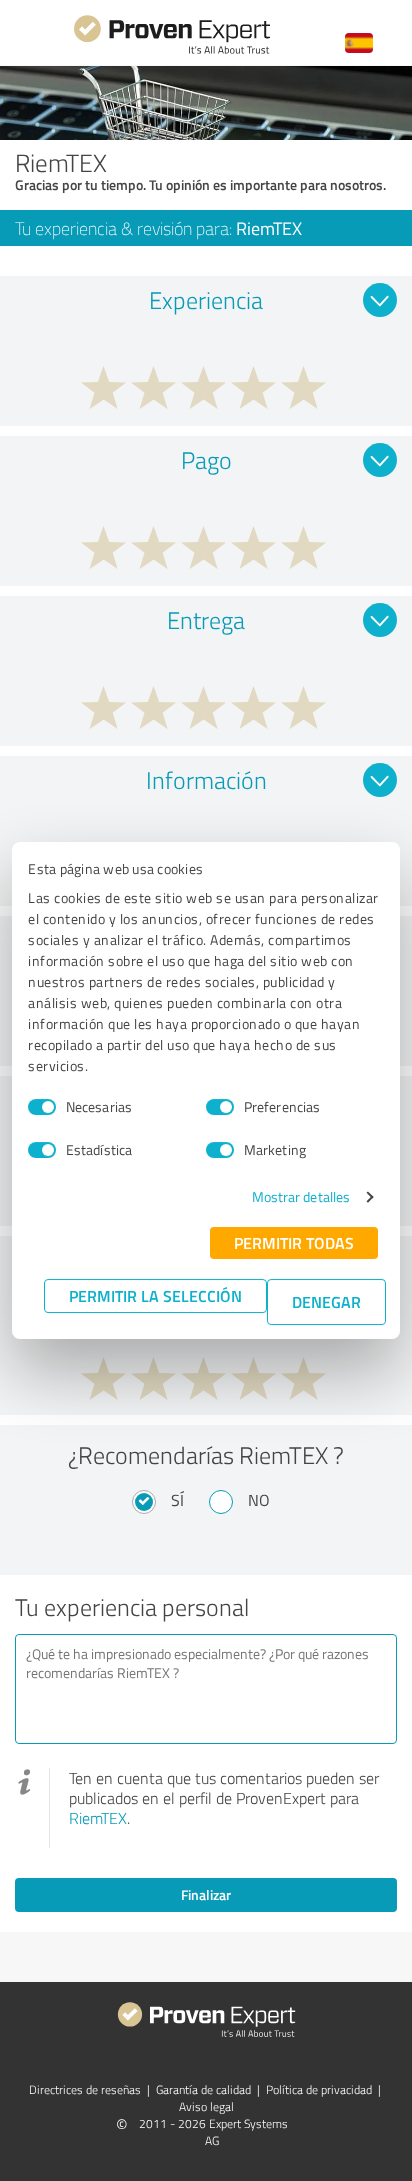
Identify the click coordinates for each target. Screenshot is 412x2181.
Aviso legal (206, 2106)
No (259, 1500)
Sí (177, 1500)
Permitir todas (294, 1242)
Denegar (326, 1301)
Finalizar (206, 1894)
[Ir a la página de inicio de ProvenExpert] (172, 51)
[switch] (220, 1107)
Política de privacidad (319, 2089)
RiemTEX (98, 1818)
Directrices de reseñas (85, 2089)
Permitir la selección (155, 1295)
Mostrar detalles (301, 1196)
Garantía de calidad (203, 2089)
